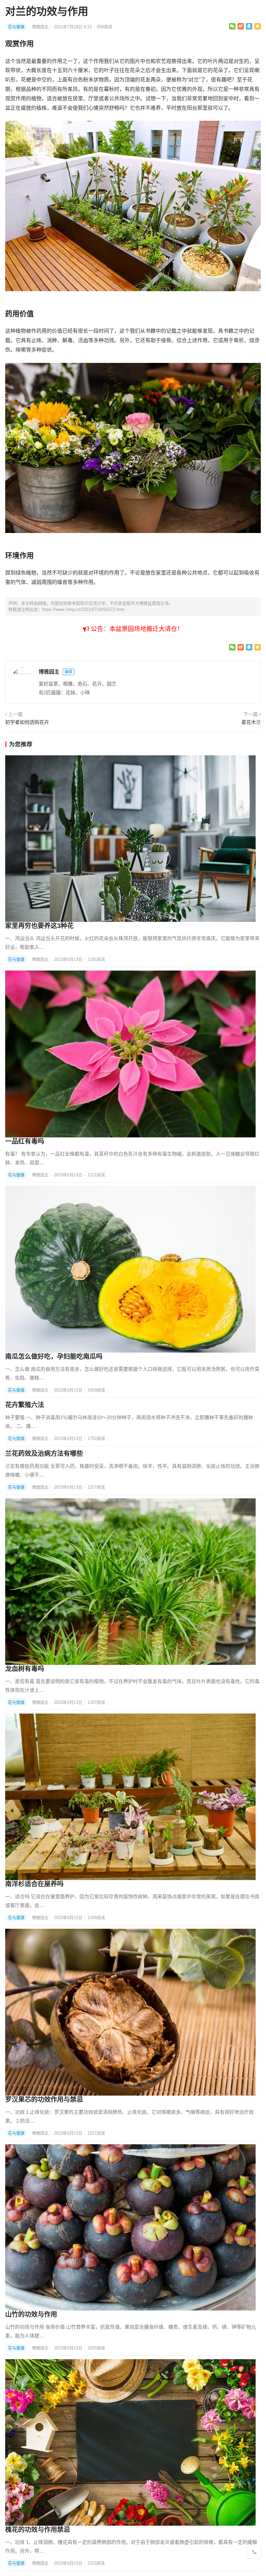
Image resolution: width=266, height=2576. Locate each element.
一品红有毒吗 (25, 1141)
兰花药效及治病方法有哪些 (44, 1454)
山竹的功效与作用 (31, 2314)
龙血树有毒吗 (25, 1669)
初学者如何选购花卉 (27, 722)
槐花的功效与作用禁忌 (38, 2530)
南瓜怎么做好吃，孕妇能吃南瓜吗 (54, 1356)
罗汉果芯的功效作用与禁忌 (44, 2099)
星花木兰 (251, 722)
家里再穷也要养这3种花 (39, 926)
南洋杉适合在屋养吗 (34, 1884)
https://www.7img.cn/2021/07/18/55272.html (83, 609)
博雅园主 (41, 27)
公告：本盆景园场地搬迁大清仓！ (136, 629)
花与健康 (16, 27)
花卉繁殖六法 (25, 1405)
